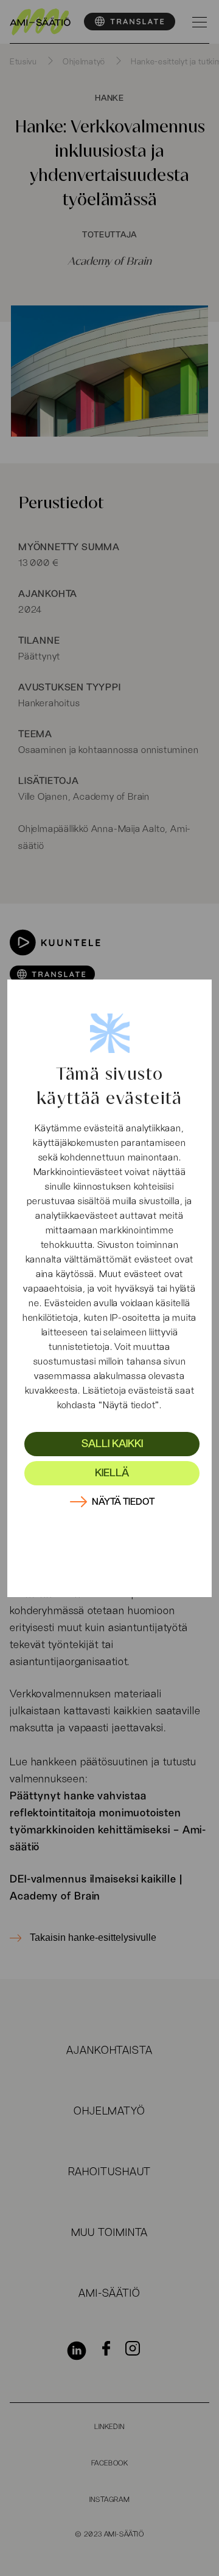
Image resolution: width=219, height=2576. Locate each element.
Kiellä (112, 1473)
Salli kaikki (112, 1444)
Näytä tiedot (123, 1502)
